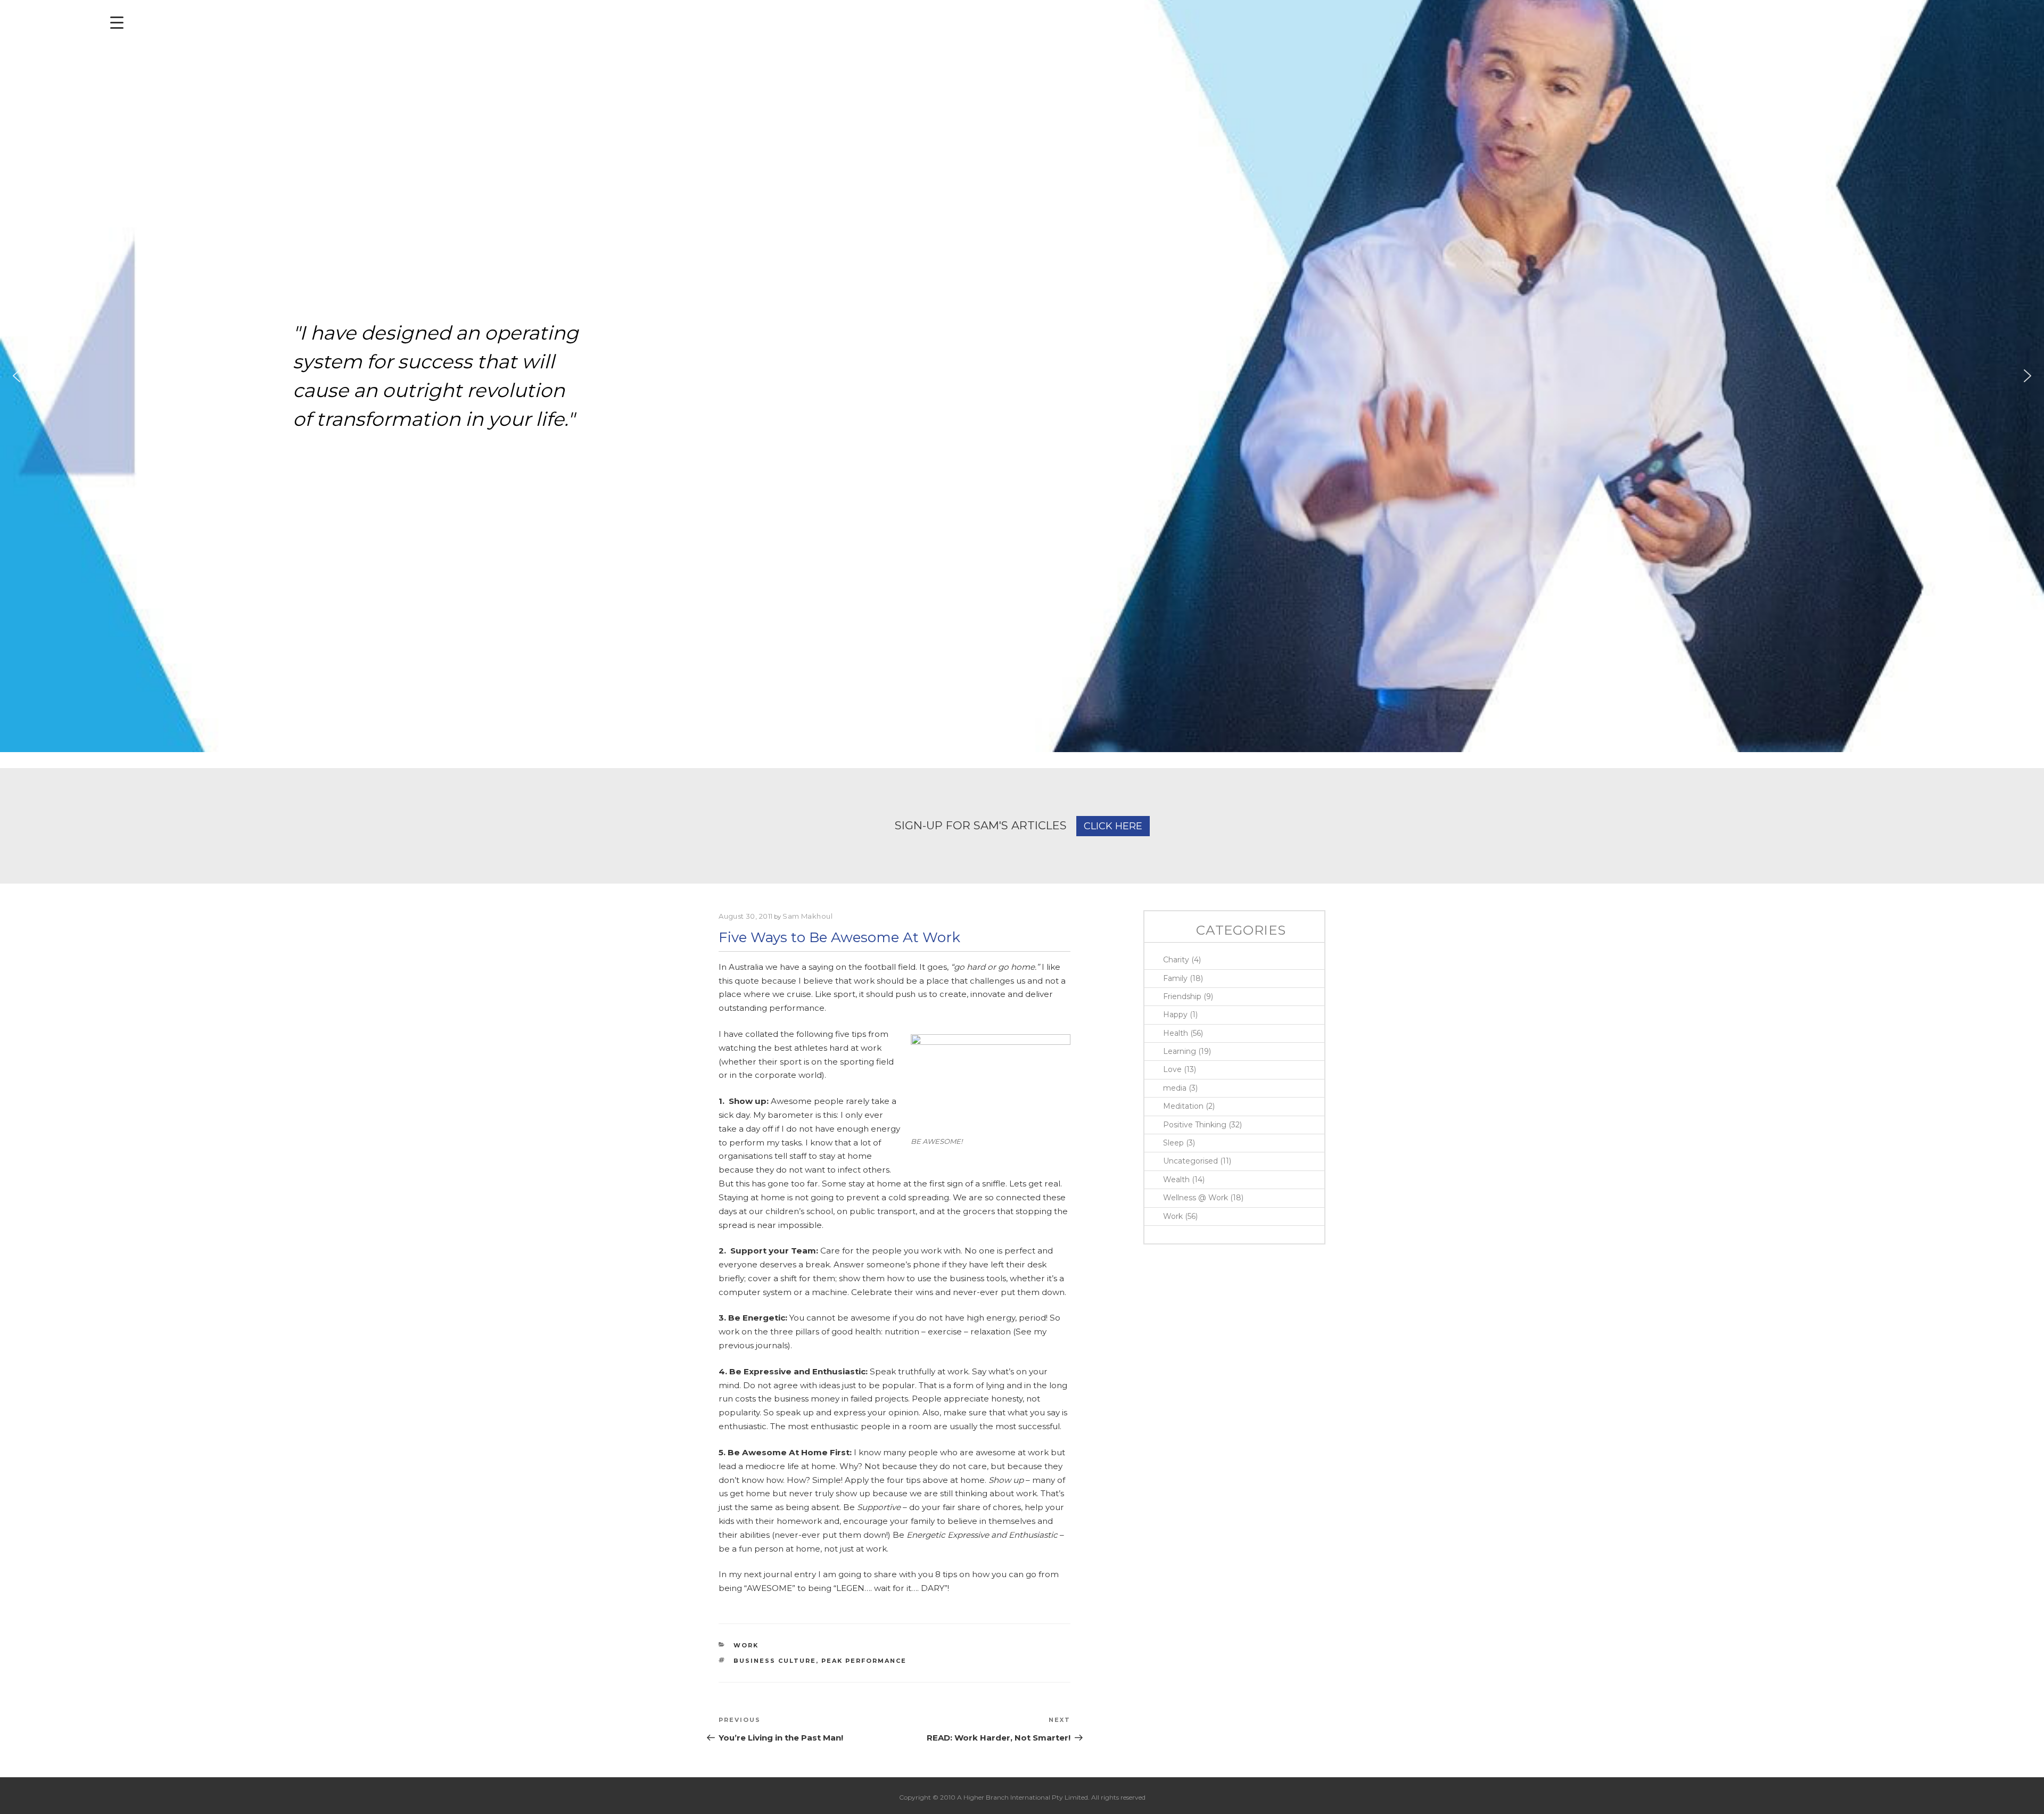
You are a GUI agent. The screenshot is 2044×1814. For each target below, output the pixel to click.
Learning (1180, 1051)
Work (746, 1645)
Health (1176, 1033)
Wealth (1176, 1180)
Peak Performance (864, 1661)
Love (1172, 1069)
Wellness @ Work (1196, 1198)
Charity (1176, 960)
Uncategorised (1190, 1161)
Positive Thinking (1195, 1125)
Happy (1175, 1015)
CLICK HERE (1113, 826)
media (1175, 1088)
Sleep (1173, 1143)
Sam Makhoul (807, 916)
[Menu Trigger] (117, 23)
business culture (775, 1661)
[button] (17, 376)
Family (1175, 978)
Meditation (1183, 1106)
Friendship (1182, 996)
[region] (1022, 376)
